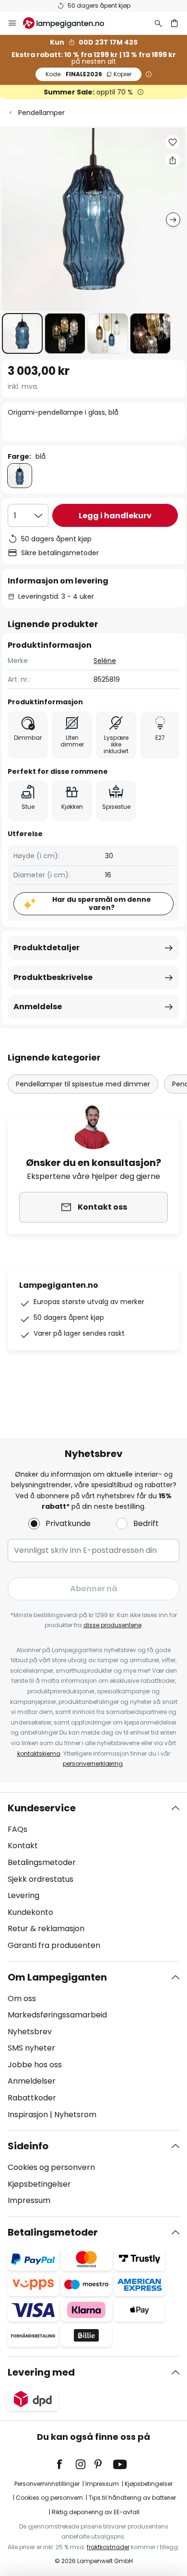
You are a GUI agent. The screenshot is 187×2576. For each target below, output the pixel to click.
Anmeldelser (32, 2081)
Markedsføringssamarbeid (57, 2015)
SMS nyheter (31, 2048)
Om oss (22, 1999)
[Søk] (158, 23)
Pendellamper (41, 113)
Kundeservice (42, 1808)
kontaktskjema (39, 1754)
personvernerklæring (93, 1764)
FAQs (18, 1829)
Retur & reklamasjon (46, 1929)
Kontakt (23, 1846)
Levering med (41, 2372)
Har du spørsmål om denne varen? (102, 903)
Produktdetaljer (47, 948)
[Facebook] (66, 2464)
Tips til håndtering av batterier (132, 2498)
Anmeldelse (38, 1007)
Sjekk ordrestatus (41, 1879)
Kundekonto (30, 1912)
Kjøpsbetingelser (39, 2184)
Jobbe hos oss (35, 2065)
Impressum (29, 2200)
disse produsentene (112, 1625)
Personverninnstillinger (47, 2484)
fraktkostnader (108, 2547)
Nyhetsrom (75, 2115)
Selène (105, 661)
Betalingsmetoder (42, 1862)
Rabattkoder (32, 2098)
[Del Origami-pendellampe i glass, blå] (173, 160)
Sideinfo (28, 2146)
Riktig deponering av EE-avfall (96, 2512)
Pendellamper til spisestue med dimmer (83, 1084)
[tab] (93, 1877)
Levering (23, 1895)
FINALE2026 (88, 74)
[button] (22, 333)
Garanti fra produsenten (54, 1945)
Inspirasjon (28, 2115)
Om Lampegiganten (57, 1977)
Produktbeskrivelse (53, 977)
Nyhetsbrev (30, 2032)
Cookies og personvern (51, 2167)
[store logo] (69, 23)
